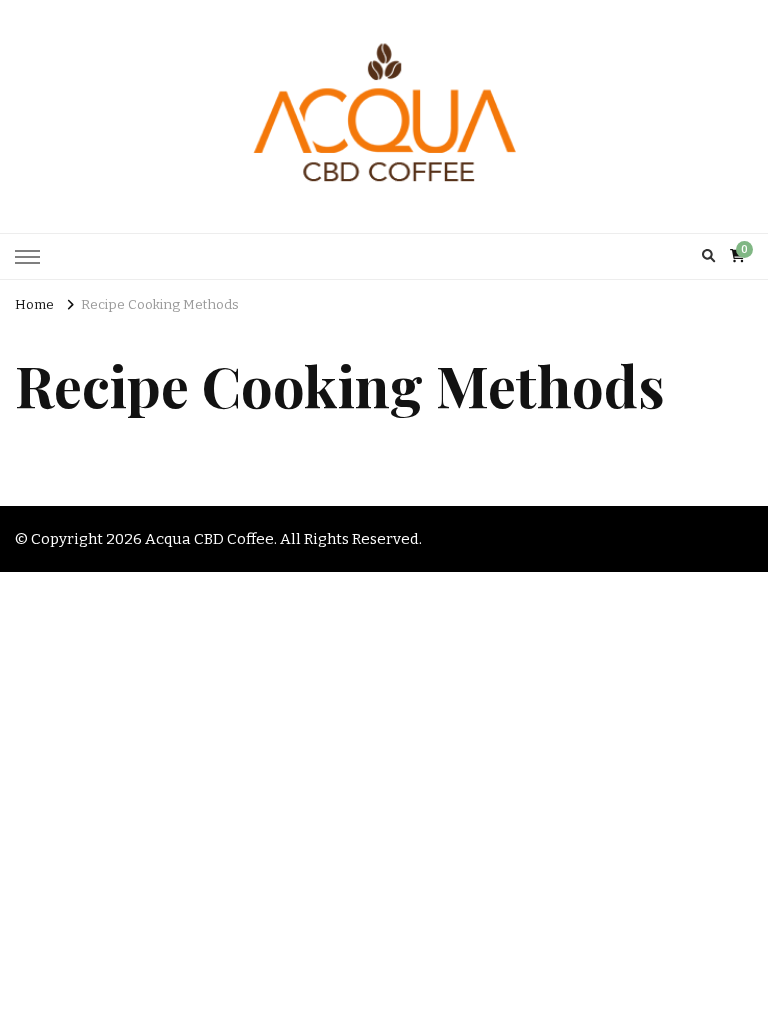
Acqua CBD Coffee (209, 539)
